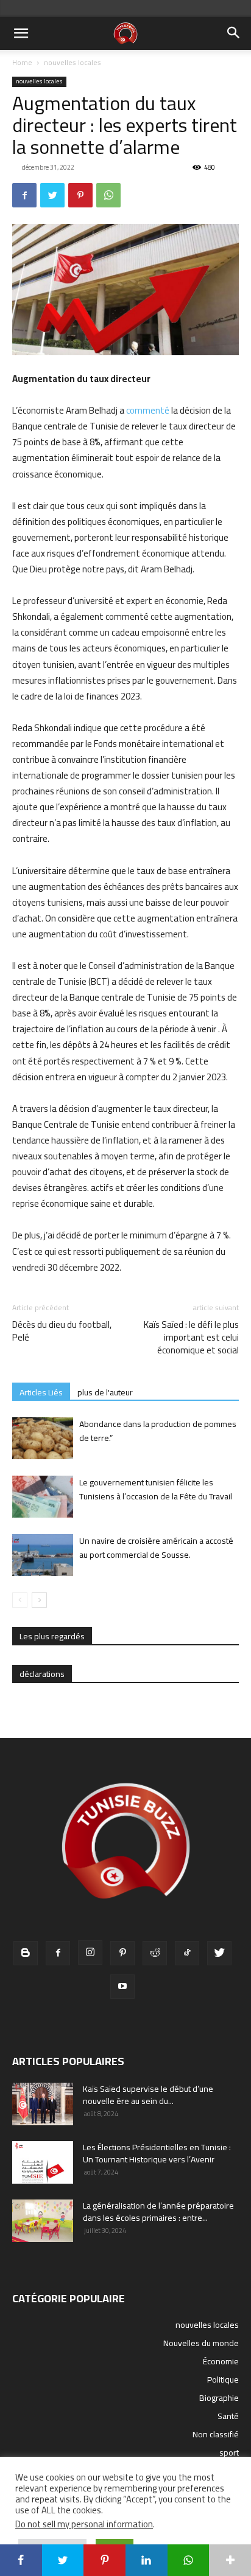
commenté (148, 410)
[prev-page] (20, 1600)
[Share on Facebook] (21, 2560)
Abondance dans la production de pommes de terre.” (158, 1431)
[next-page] (39, 1600)
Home (22, 62)
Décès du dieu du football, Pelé (62, 1331)
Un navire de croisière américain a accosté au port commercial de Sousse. (156, 1548)
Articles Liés (41, 1392)
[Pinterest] (80, 195)
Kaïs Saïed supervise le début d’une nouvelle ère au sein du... (148, 2095)
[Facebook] (24, 195)
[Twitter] (52, 195)
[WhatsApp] (108, 195)
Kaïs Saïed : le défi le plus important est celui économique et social (191, 1337)
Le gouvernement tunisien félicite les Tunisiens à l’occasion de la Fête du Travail (156, 1489)
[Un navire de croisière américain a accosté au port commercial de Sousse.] (43, 1555)
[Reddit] (155, 1953)
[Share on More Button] (230, 2560)
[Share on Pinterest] (104, 2560)
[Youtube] (122, 1987)
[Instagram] (90, 1953)
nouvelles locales (72, 62)
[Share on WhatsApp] (189, 2560)
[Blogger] (26, 1953)
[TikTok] (187, 1953)
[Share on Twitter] (63, 2560)
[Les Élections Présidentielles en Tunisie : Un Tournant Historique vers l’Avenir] (43, 2162)
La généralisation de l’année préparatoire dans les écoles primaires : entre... (158, 2212)
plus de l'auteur (105, 1392)
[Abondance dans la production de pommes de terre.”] (43, 1438)
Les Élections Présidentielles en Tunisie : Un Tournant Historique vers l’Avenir (157, 2153)
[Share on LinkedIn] (147, 2560)
